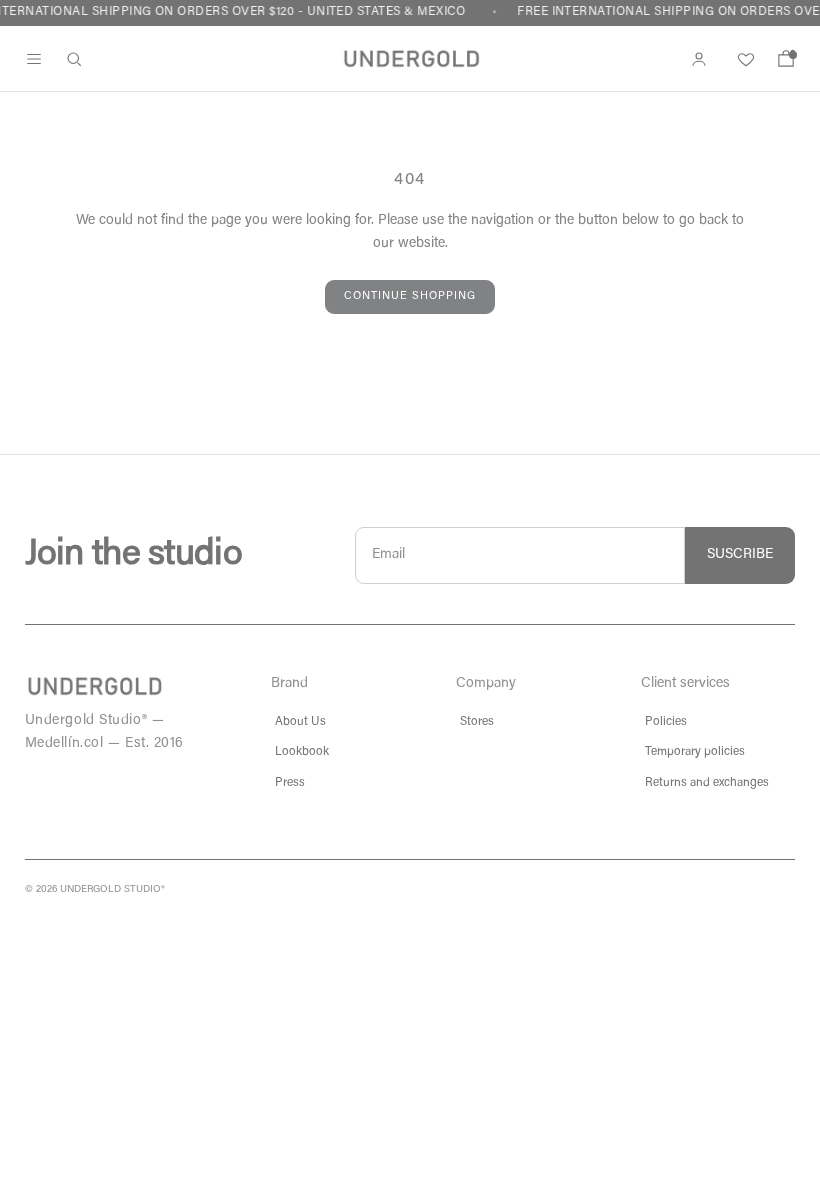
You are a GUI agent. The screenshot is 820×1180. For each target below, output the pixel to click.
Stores (477, 722)
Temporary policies (695, 752)
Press (290, 783)
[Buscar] (74, 59)
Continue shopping (410, 296)
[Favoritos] (742, 59)
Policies (666, 722)
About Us (300, 722)
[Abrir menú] (34, 59)
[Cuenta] (699, 59)
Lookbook (302, 752)
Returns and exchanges (707, 783)
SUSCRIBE (740, 555)
